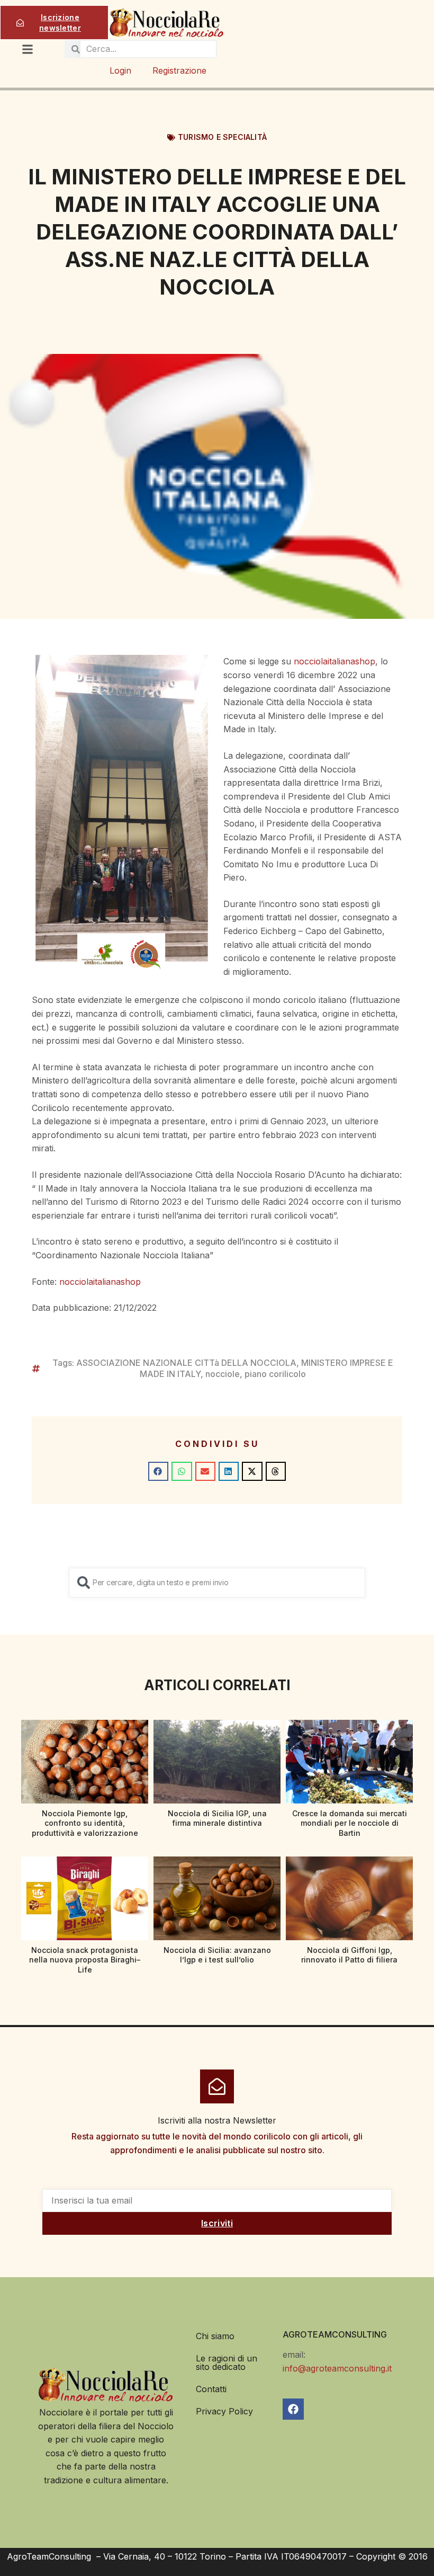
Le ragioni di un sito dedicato (227, 2362)
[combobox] (217, 1583)
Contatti (211, 2389)
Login (120, 70)
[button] (158, 1471)
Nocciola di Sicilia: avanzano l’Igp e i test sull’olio (217, 1955)
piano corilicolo (275, 1374)
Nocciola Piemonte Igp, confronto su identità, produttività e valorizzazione (85, 1823)
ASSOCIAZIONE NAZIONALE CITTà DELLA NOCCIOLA (186, 1363)
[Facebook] (293, 2409)
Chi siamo (215, 2336)
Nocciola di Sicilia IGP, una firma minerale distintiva (217, 1818)
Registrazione (179, 70)
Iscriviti (217, 2223)
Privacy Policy (224, 2411)
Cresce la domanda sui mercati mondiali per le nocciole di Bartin (350, 1823)
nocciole (223, 1374)
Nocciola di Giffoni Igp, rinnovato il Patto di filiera (349, 1955)
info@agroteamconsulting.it (337, 2368)
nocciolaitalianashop (334, 661)
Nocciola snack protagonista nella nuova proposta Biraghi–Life (85, 1960)
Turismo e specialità (222, 137)
